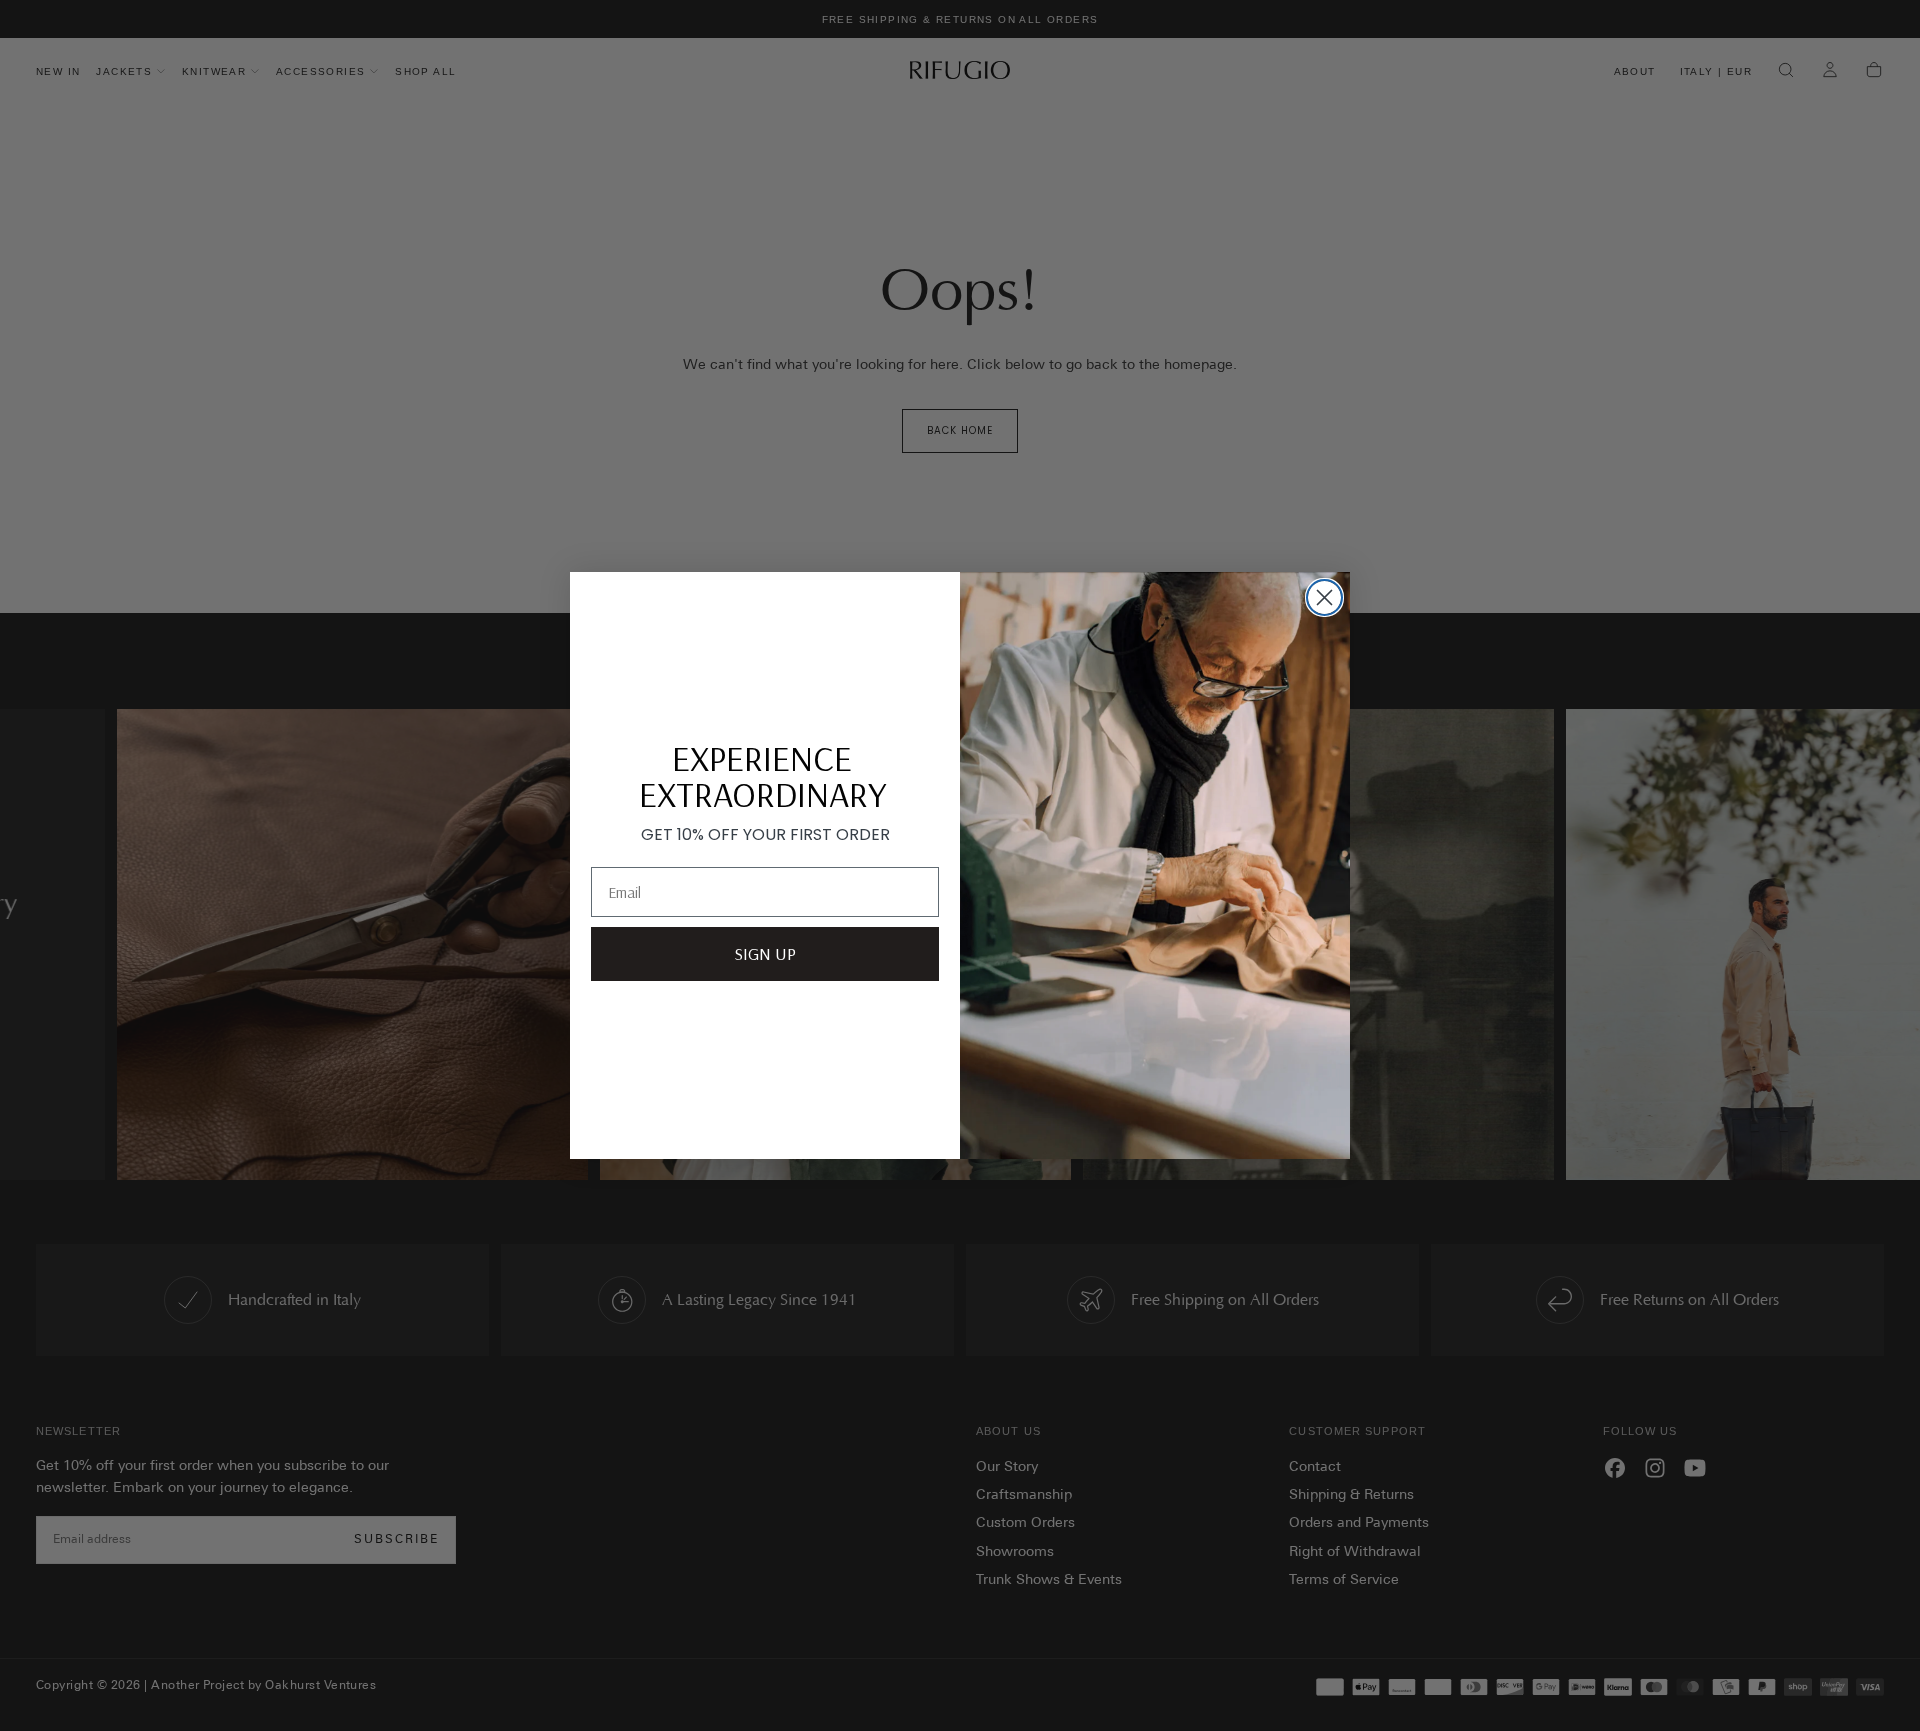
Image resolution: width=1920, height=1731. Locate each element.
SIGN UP (765, 953)
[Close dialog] (1324, 597)
